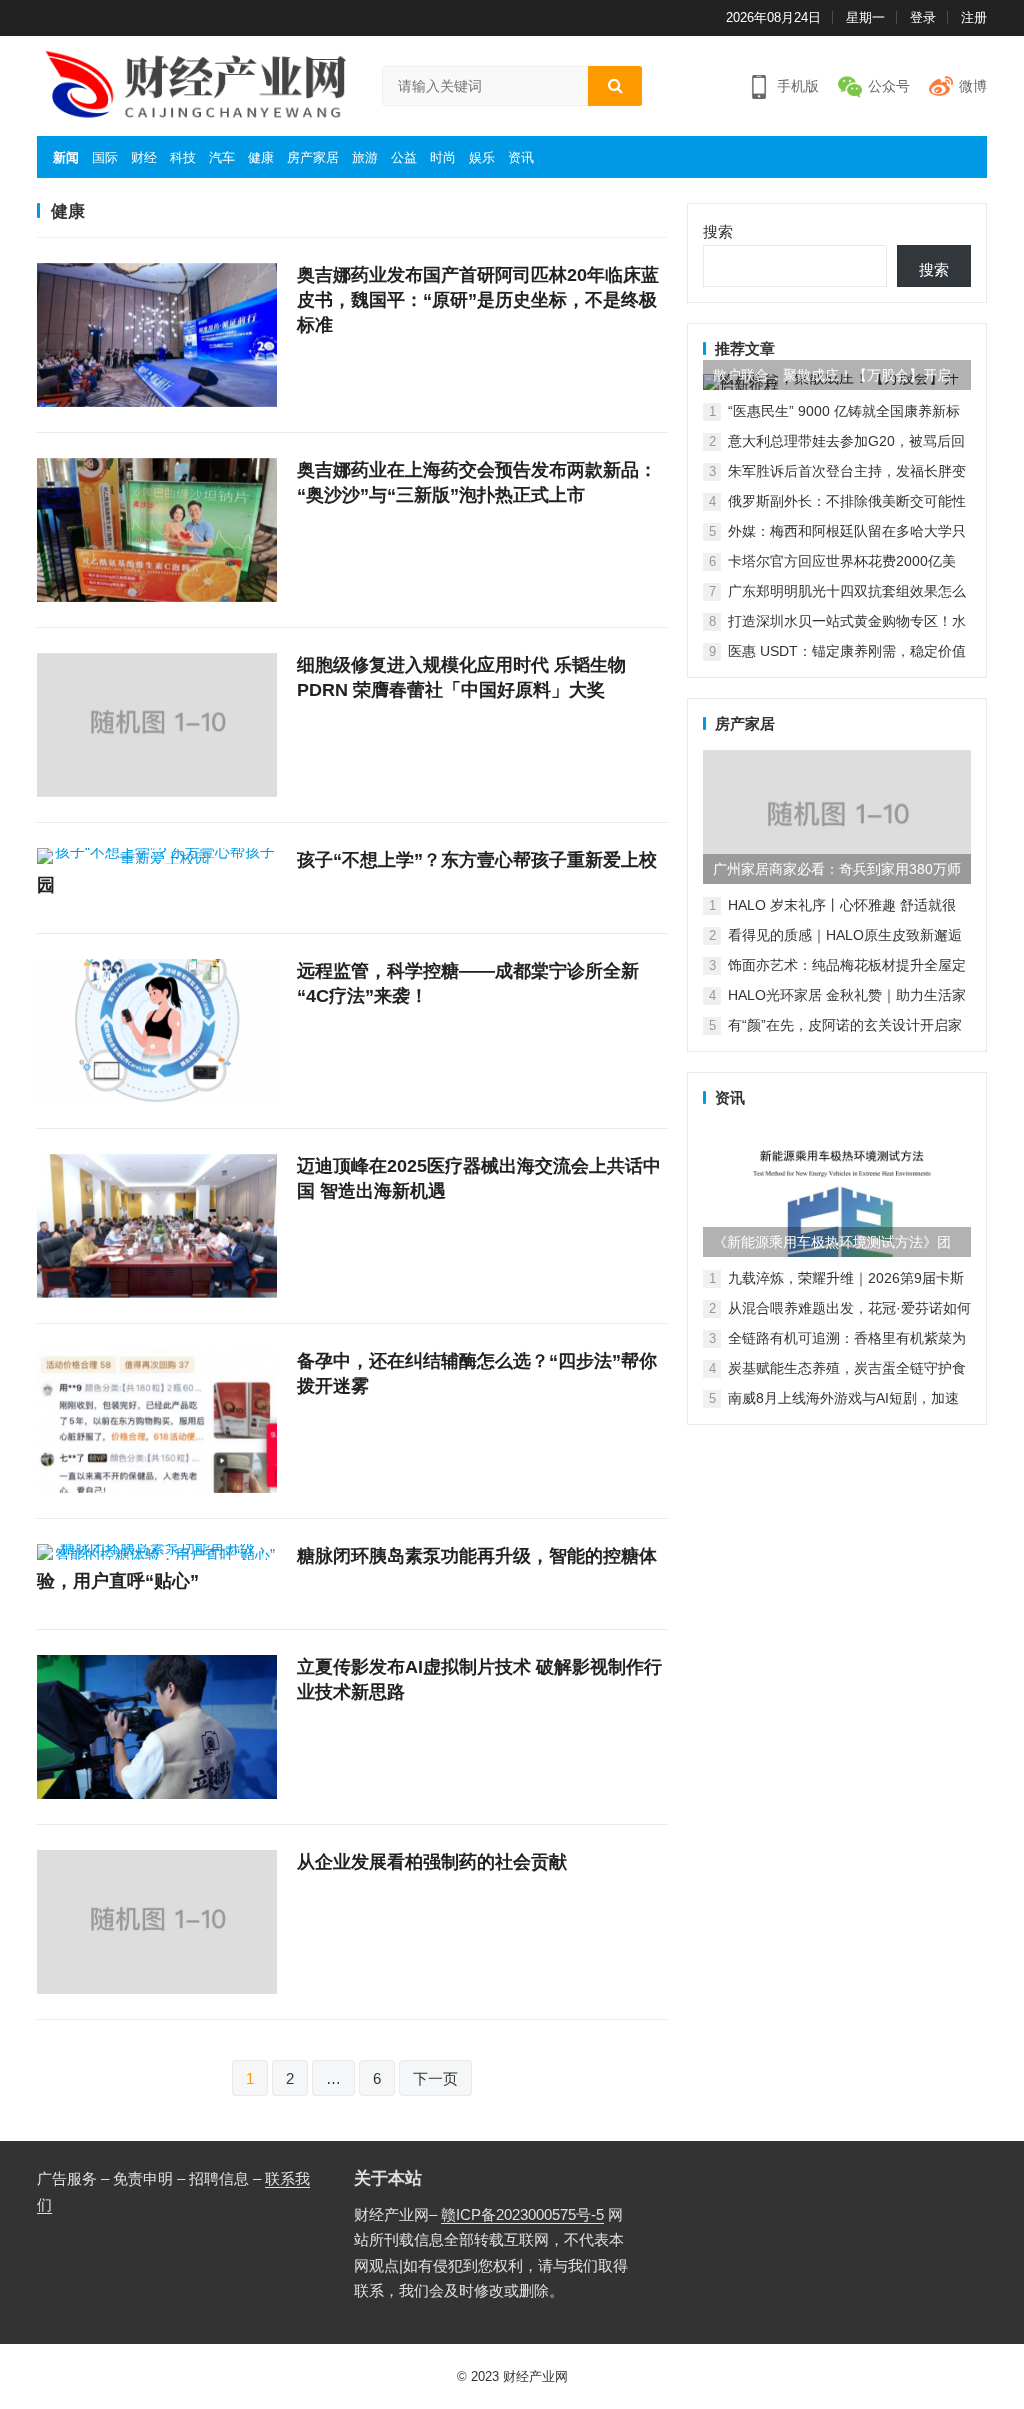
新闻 (66, 157)
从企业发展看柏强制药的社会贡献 (432, 1862)
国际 (105, 157)
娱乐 (482, 157)
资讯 (521, 157)
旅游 (365, 157)
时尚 (443, 157)
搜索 (718, 231)
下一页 (435, 2078)
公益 (404, 157)
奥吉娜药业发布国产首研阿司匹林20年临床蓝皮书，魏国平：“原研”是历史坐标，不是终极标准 (478, 300)
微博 (973, 86)
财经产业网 (535, 2376)
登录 (923, 17)
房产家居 (313, 157)
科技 (183, 157)
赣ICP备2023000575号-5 (522, 2214)
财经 (144, 157)
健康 (261, 157)
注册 (974, 17)
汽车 (222, 157)
